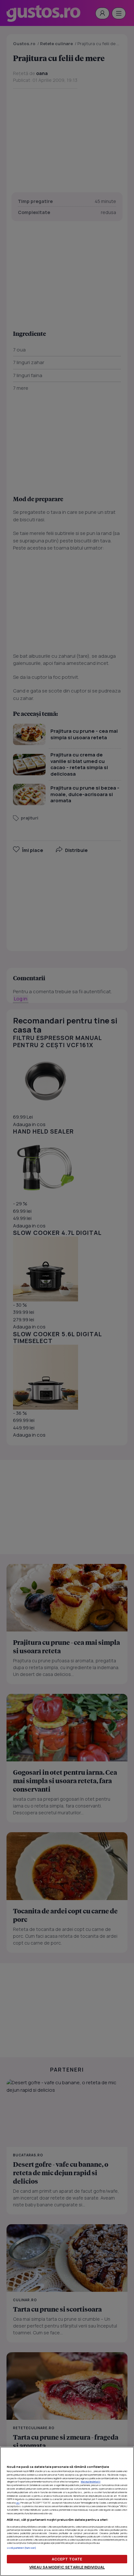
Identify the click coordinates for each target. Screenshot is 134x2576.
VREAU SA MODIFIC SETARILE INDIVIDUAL (67, 2567)
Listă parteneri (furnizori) (22, 2548)
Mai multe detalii (91, 2481)
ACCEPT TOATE (67, 2559)
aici (18, 2503)
